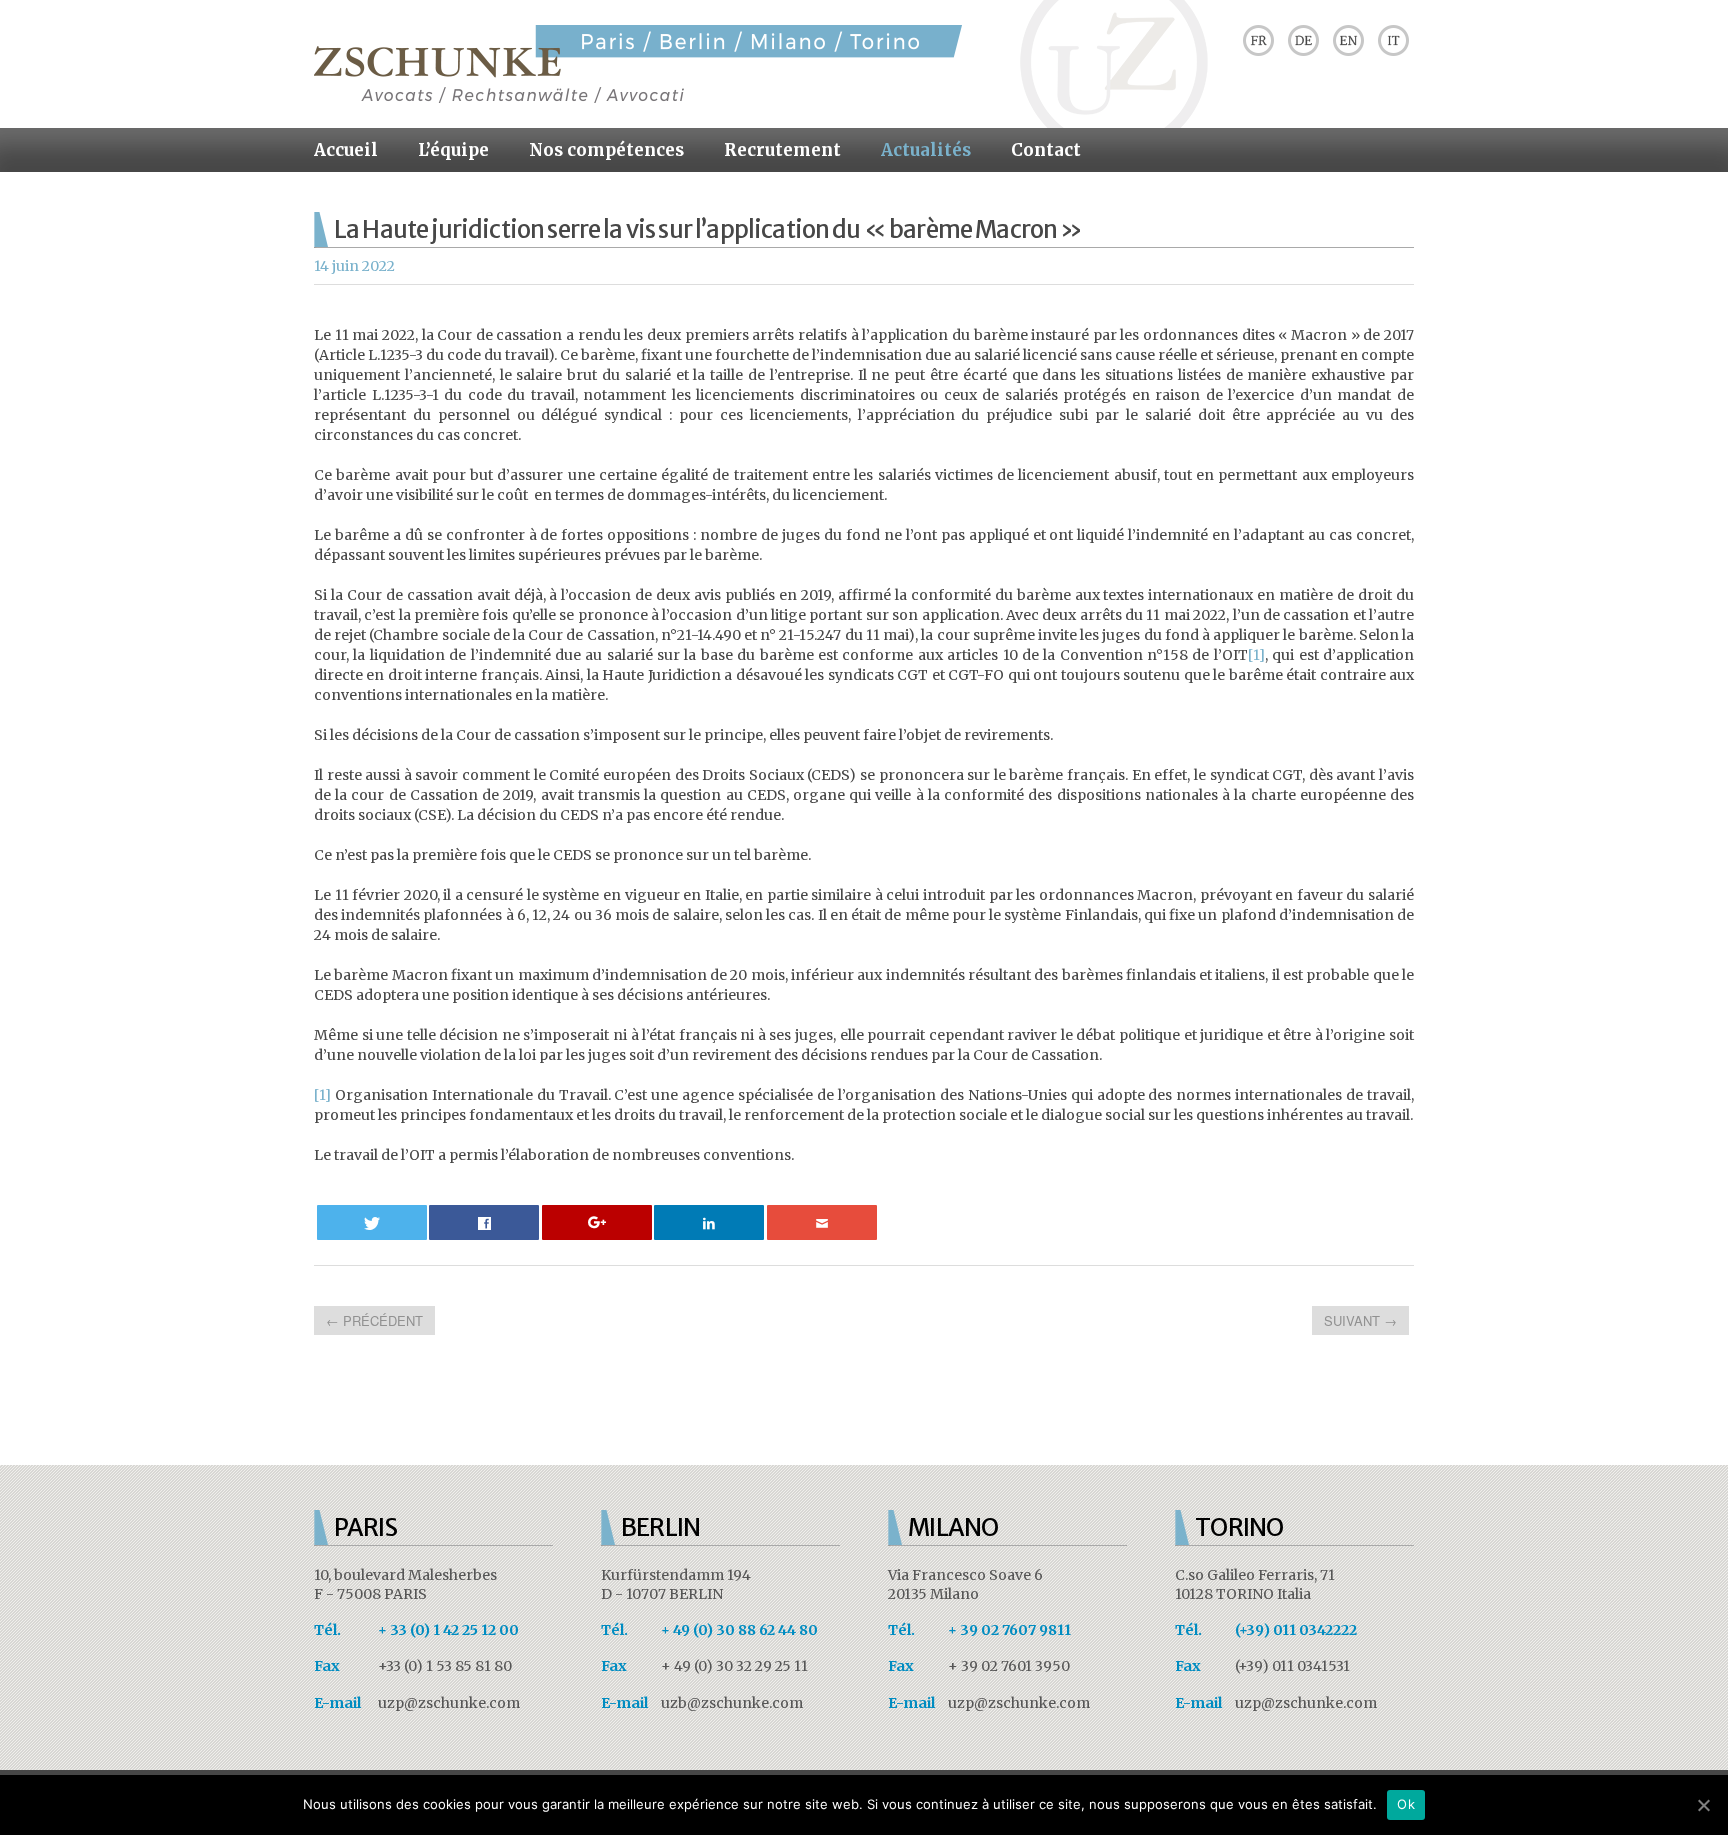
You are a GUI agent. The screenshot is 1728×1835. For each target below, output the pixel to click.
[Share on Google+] (597, 1222)
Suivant (1360, 1320)
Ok (1406, 1804)
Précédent (374, 1320)
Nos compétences (606, 150)
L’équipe (453, 150)
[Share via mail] (822, 1222)
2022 (378, 266)
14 (321, 266)
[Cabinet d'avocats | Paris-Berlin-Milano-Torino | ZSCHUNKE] (638, 98)
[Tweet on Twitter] (372, 1222)
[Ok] (1703, 1805)
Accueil (346, 150)
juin (347, 266)
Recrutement (782, 150)
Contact (1046, 150)
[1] (1256, 655)
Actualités (926, 150)
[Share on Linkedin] (709, 1222)
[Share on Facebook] (484, 1222)
